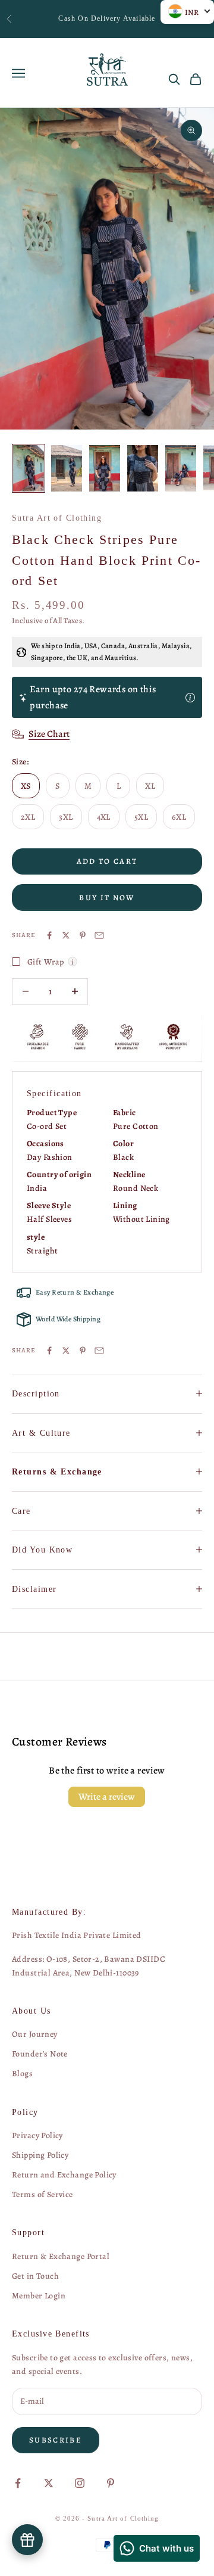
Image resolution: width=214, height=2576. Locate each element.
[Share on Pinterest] (83, 935)
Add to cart (107, 861)
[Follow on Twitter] (49, 2483)
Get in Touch (35, 2276)
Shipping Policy (40, 2155)
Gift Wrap (52, 962)
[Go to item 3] (105, 468)
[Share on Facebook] (49, 935)
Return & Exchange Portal (61, 2256)
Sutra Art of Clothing (57, 518)
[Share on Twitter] (66, 935)
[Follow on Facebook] (18, 2483)
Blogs (22, 2073)
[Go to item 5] (181, 468)
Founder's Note (40, 2054)
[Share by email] (99, 935)
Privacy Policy (37, 2135)
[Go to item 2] (67, 468)
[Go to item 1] (29, 468)
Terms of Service (43, 2194)
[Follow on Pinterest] (111, 2483)
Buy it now (107, 897)
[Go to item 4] (143, 468)
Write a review (107, 1797)
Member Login (39, 2296)
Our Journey (35, 2034)
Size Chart (49, 734)
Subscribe (56, 2440)
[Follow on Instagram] (80, 2483)
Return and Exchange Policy (64, 2175)
